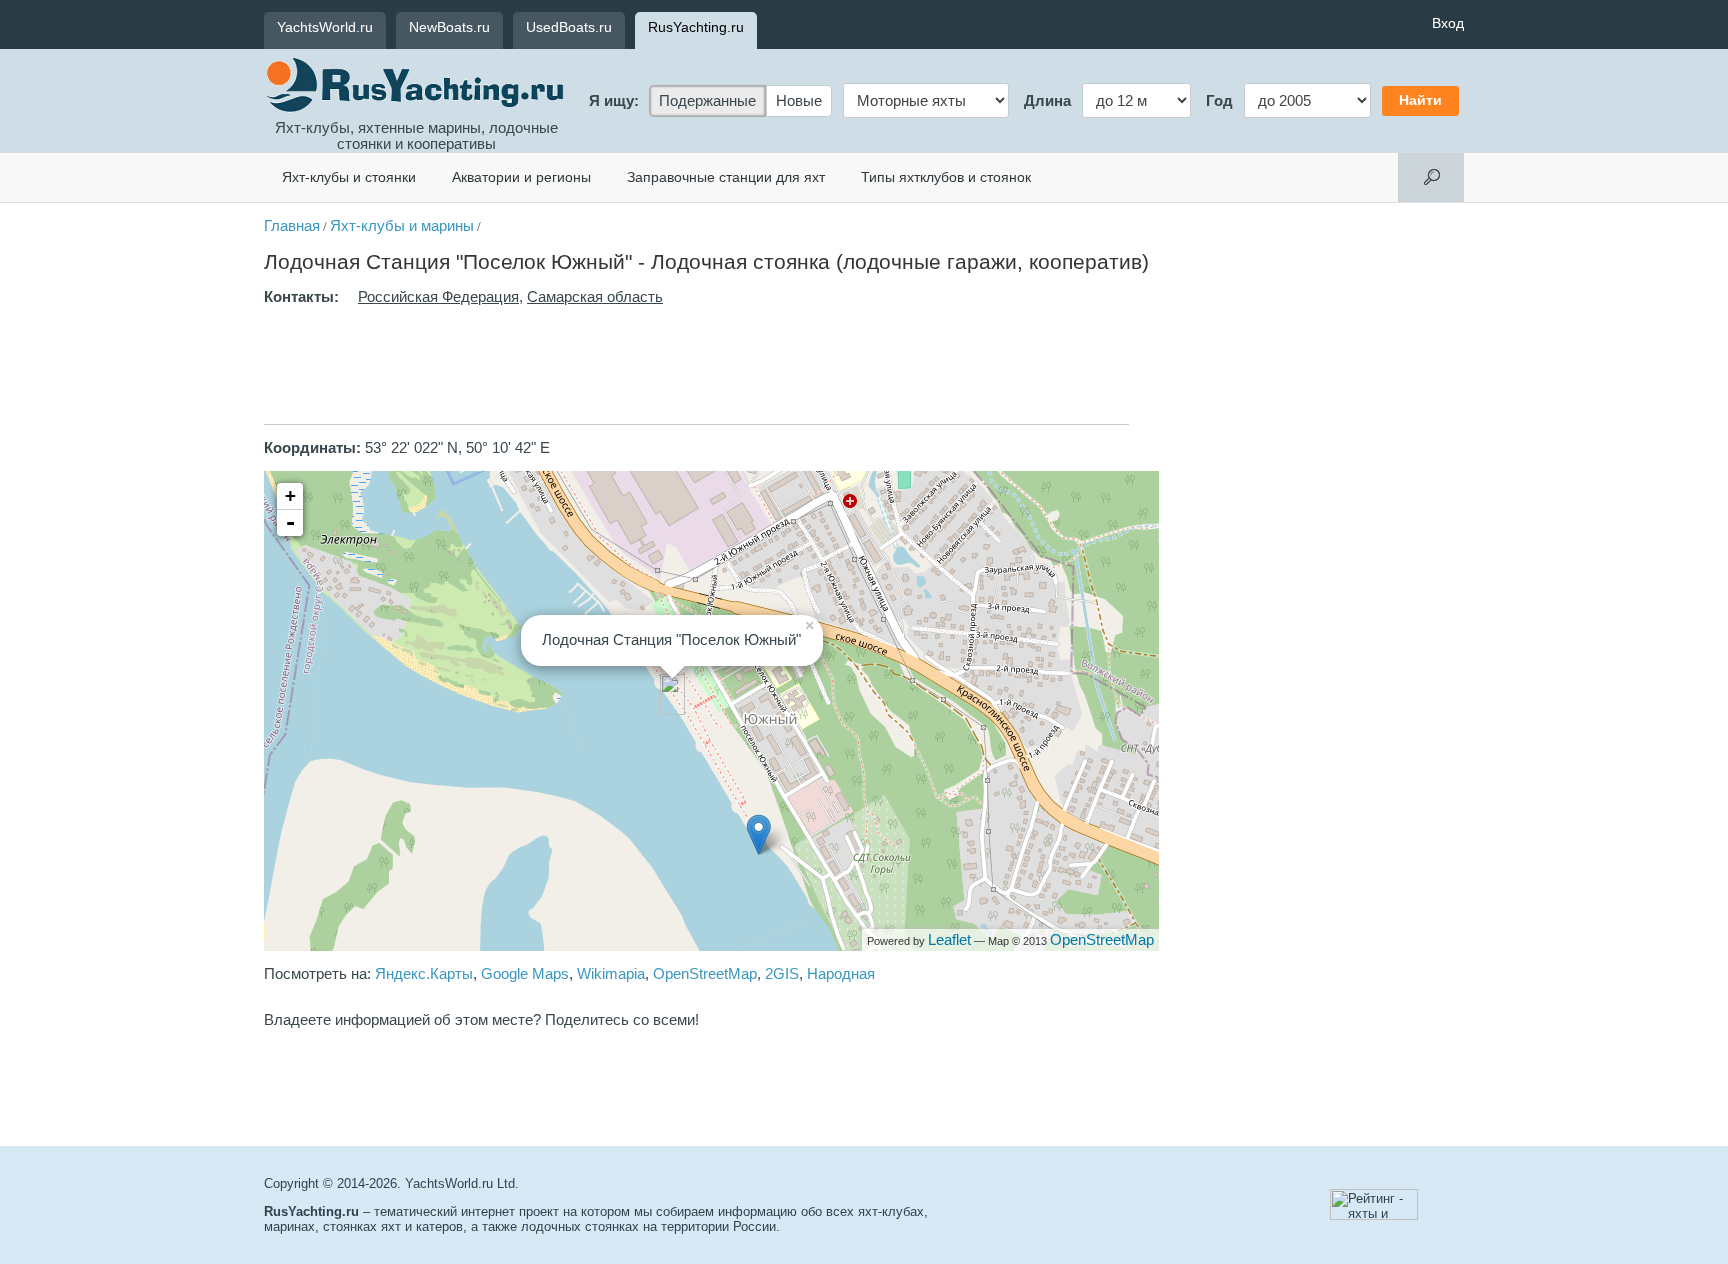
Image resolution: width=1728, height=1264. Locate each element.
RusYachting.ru (696, 27)
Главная (292, 226)
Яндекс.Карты (424, 974)
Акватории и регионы (521, 177)
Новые (799, 101)
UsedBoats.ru (569, 27)
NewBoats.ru (449, 27)
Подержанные (707, 101)
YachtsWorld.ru (325, 27)
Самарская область (595, 297)
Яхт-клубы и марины (402, 226)
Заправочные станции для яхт (726, 177)
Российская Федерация (438, 297)
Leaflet (949, 940)
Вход (1448, 23)
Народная (841, 974)
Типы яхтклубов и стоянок (946, 177)
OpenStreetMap (1102, 940)
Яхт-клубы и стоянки (349, 177)
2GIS (782, 974)
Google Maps (525, 974)
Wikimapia (611, 974)
